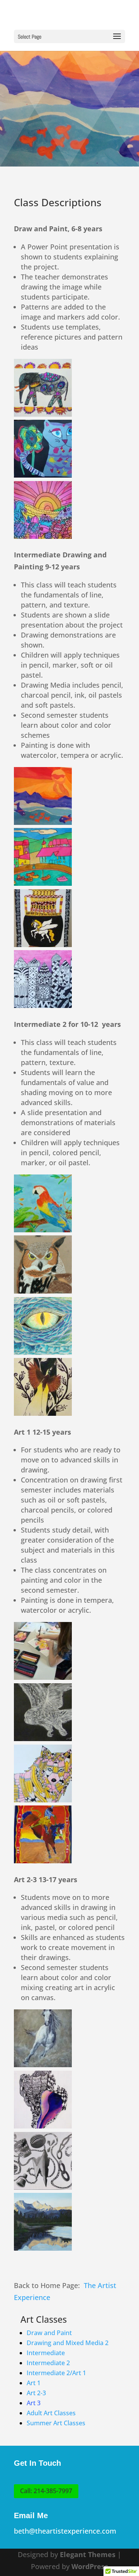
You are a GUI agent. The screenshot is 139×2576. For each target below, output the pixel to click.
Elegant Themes (88, 2554)
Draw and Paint (49, 2333)
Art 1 (34, 2383)
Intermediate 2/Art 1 (56, 2373)
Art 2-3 (36, 2393)
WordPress (90, 2566)
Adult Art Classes (51, 2413)
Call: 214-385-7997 (46, 2491)
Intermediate (46, 2353)
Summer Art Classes (56, 2423)
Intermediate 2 (48, 2363)
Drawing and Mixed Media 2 (68, 2343)
